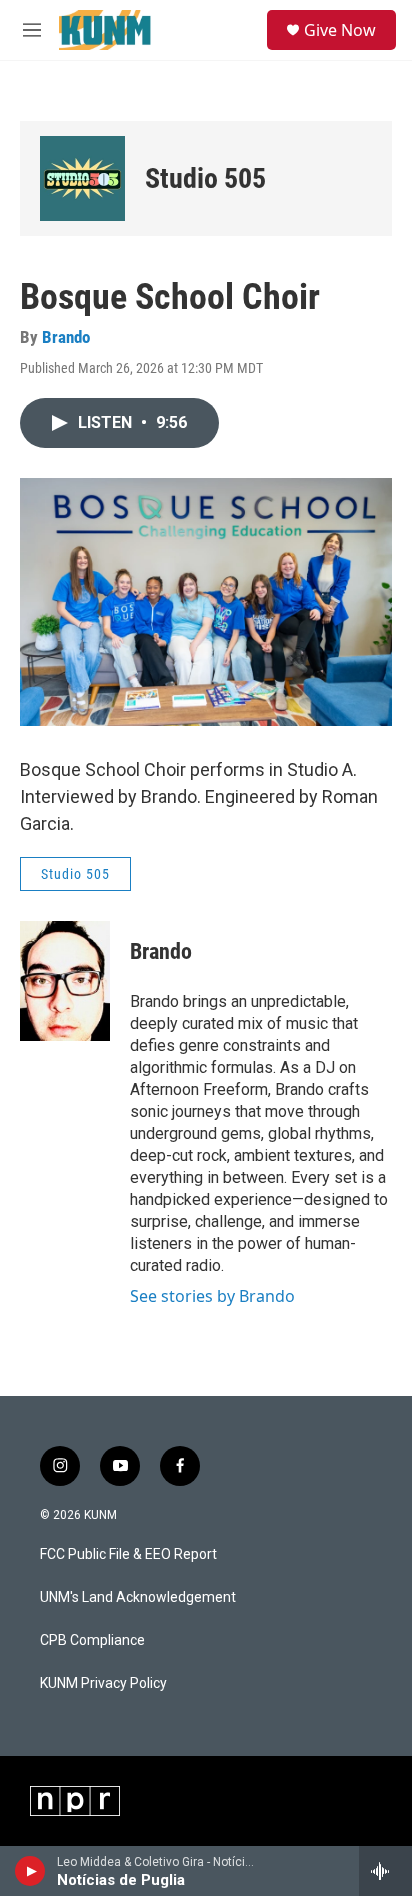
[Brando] (65, 981)
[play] (30, 1871)
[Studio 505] (82, 178)
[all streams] (385, 1871)
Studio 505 (205, 178)
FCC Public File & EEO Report (128, 1554)
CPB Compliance (92, 1640)
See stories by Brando (212, 1296)
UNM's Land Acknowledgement (138, 1597)
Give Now (340, 30)
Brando (66, 337)
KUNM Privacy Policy (103, 1683)
